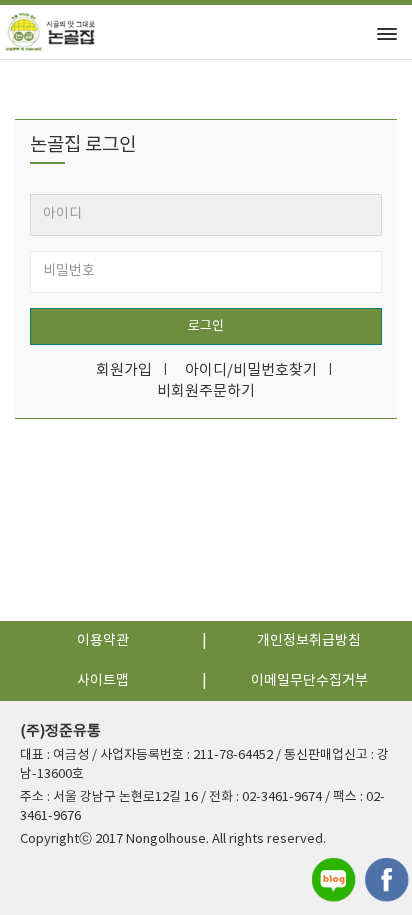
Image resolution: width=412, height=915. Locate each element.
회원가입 (124, 370)
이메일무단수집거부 (309, 681)
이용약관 (103, 641)
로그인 (206, 326)
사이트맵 (103, 681)
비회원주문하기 (206, 391)
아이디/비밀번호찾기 (251, 370)
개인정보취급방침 (309, 641)
